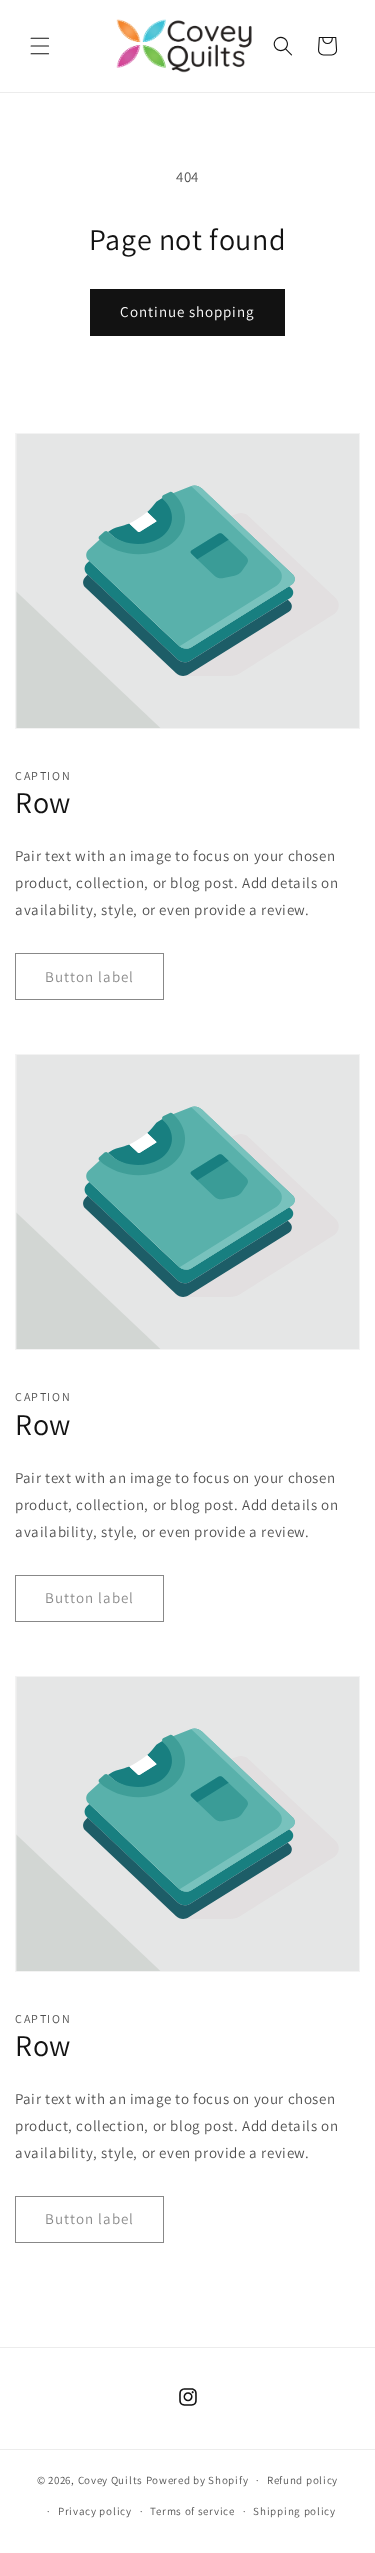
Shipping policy (294, 2511)
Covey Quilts (110, 2480)
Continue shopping (187, 311)
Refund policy (302, 2480)
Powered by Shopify (197, 2480)
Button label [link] (89, 976)
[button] (40, 46)
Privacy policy (95, 2511)
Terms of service (192, 2511)
